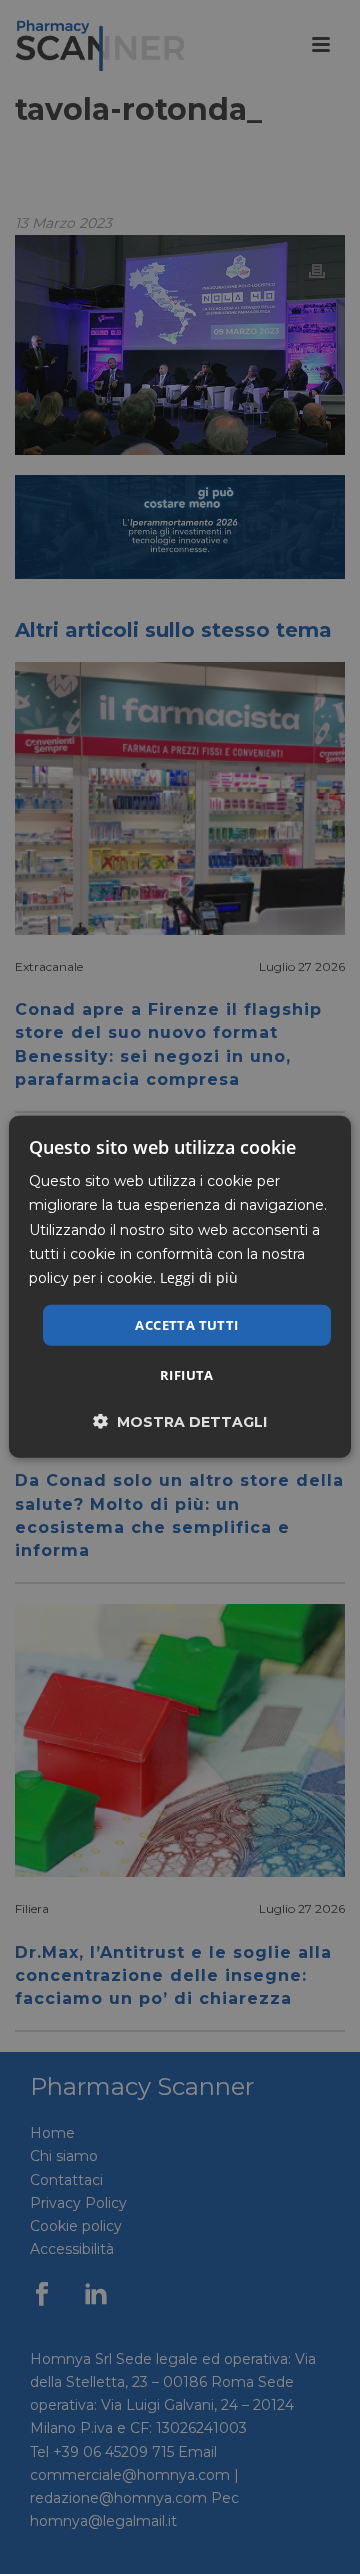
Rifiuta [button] (187, 1375)
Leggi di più (199, 1277)
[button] (180, 1421)
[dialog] (180, 1287)
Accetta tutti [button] (186, 1325)
